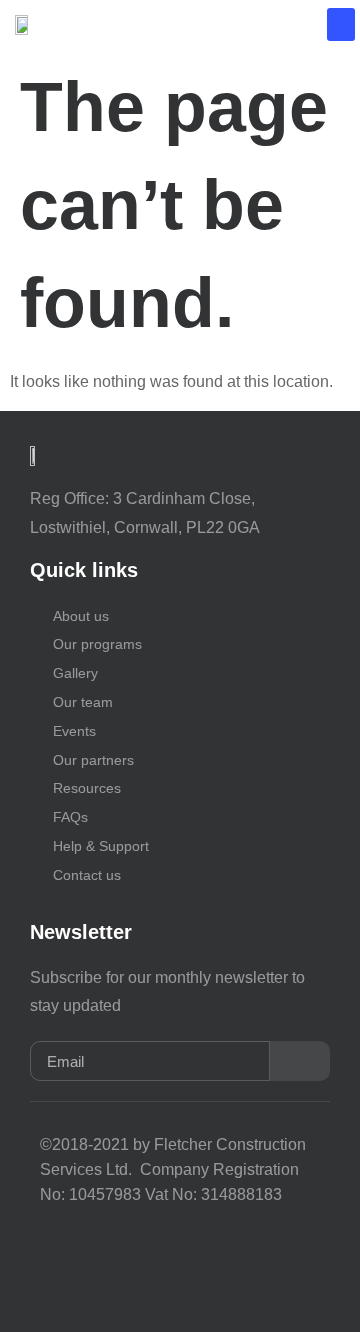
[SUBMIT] (300, 1061)
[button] (341, 24)
